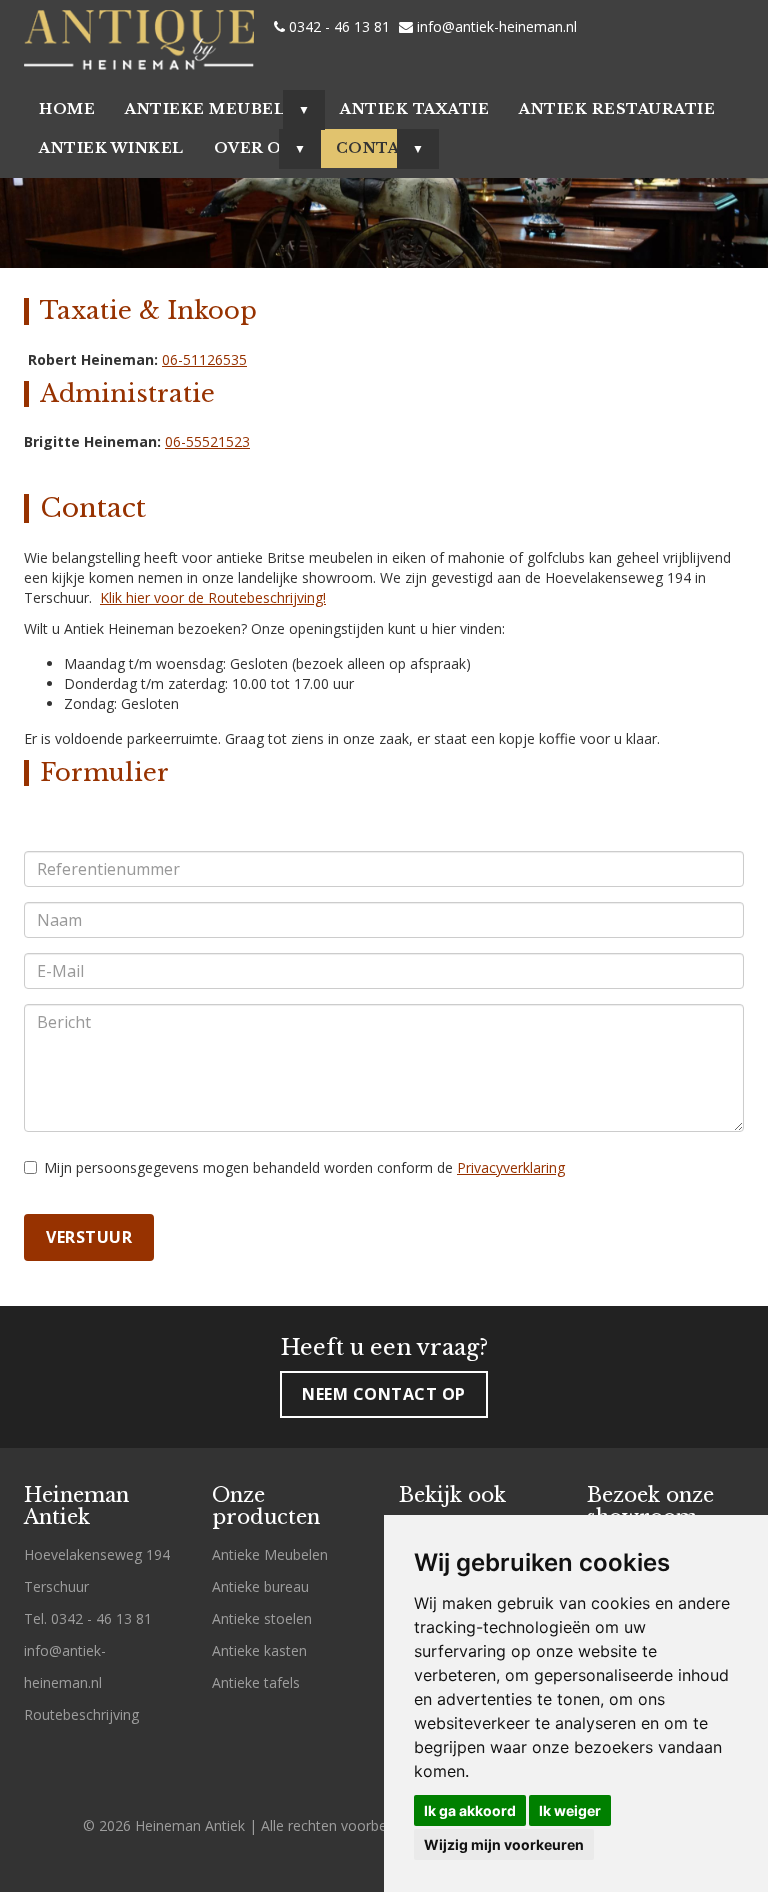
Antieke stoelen (262, 1618)
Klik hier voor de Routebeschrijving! (213, 597)
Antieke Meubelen (217, 109)
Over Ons (260, 148)
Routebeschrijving (81, 1714)
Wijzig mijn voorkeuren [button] (504, 1844)
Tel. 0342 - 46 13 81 (88, 1618)
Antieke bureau (260, 1586)
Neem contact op (384, 1394)
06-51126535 (204, 359)
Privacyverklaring (511, 1167)
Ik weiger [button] (570, 1810)
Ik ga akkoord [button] (470, 1810)
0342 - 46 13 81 (337, 27)
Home (67, 109)
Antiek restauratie (617, 109)
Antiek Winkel (111, 148)
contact (380, 148)
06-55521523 (207, 441)
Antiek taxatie (414, 109)
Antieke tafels (256, 1682)
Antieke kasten (259, 1650)
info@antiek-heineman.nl (495, 27)
